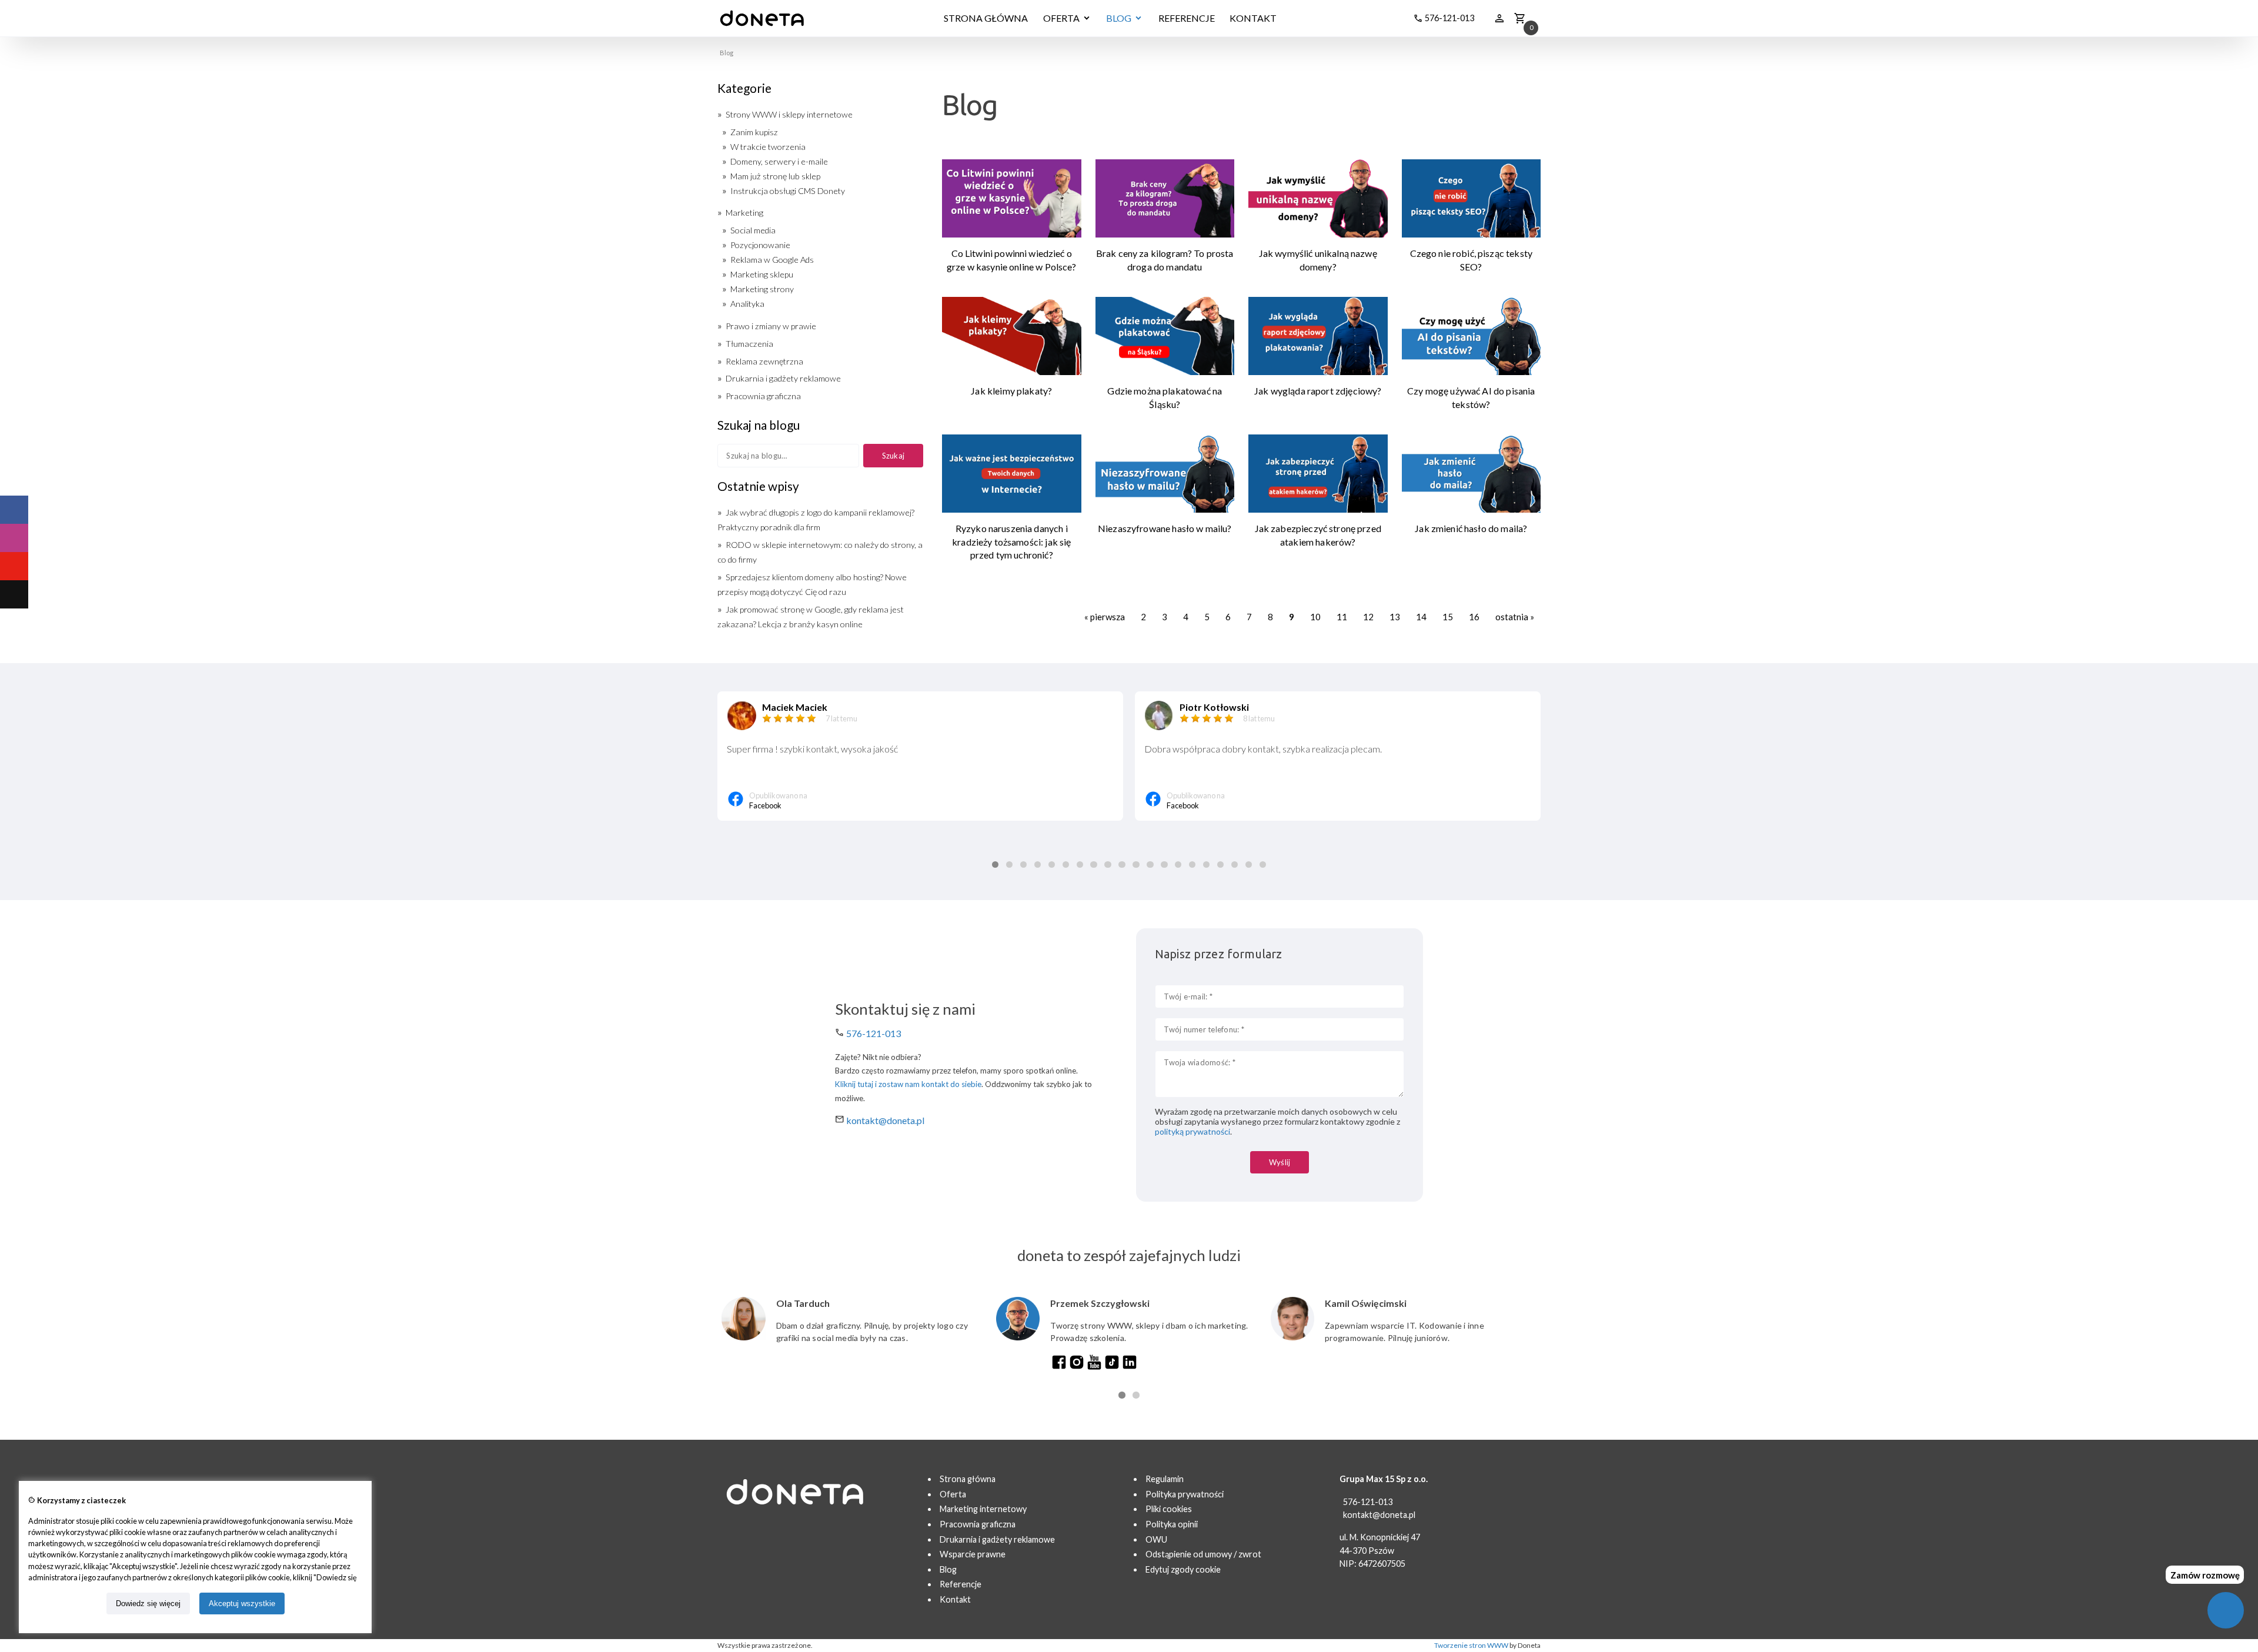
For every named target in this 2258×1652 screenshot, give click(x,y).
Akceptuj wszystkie (242, 1603)
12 (1368, 617)
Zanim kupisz (754, 132)
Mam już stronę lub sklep (775, 176)
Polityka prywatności (1185, 1494)
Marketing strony (762, 289)
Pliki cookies (1169, 1509)
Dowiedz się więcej (148, 1603)
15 (1448, 617)
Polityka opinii (1172, 1524)
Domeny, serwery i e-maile (779, 161)
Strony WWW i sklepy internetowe (789, 114)
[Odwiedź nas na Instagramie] (1077, 1367)
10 (1315, 617)
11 (1342, 617)
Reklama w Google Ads (772, 260)
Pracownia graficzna (763, 396)
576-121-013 (874, 1033)
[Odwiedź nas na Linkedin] (1130, 1367)
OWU (1156, 1539)
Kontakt (955, 1599)
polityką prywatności (1193, 1131)
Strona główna (968, 1479)
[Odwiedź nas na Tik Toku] (1112, 1367)
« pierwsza (1105, 617)
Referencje (961, 1584)
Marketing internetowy (983, 1509)
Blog (948, 1569)
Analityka (747, 304)
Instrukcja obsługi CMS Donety (788, 191)
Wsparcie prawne (973, 1554)
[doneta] (762, 18)
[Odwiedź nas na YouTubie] (1094, 1367)
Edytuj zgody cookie (1183, 1569)
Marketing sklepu (762, 274)
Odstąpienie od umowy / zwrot (1203, 1554)
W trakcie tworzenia (768, 147)
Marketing (744, 213)
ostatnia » (1515, 617)
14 (1421, 617)
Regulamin (1165, 1479)
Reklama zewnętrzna (764, 361)
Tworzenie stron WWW (1471, 1645)
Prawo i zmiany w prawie (771, 326)
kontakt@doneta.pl (885, 1120)
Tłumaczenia (749, 344)
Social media (753, 230)
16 (1474, 617)
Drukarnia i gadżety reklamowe (783, 378)
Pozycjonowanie (760, 245)
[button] (995, 865)
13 (1395, 617)
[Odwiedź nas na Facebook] (1059, 1367)
